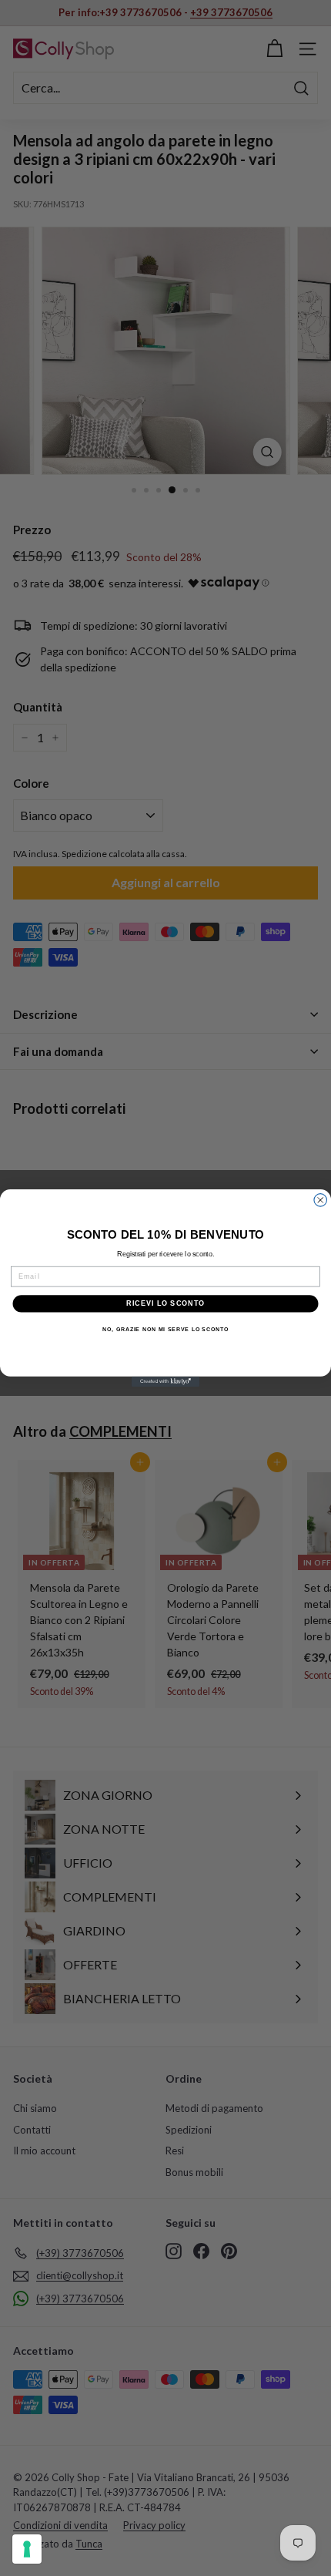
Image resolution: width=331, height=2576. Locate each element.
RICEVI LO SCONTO (165, 1303)
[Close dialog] (321, 1201)
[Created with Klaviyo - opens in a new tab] (165, 1382)
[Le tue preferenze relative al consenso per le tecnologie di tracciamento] (27, 2549)
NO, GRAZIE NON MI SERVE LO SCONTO (165, 1330)
